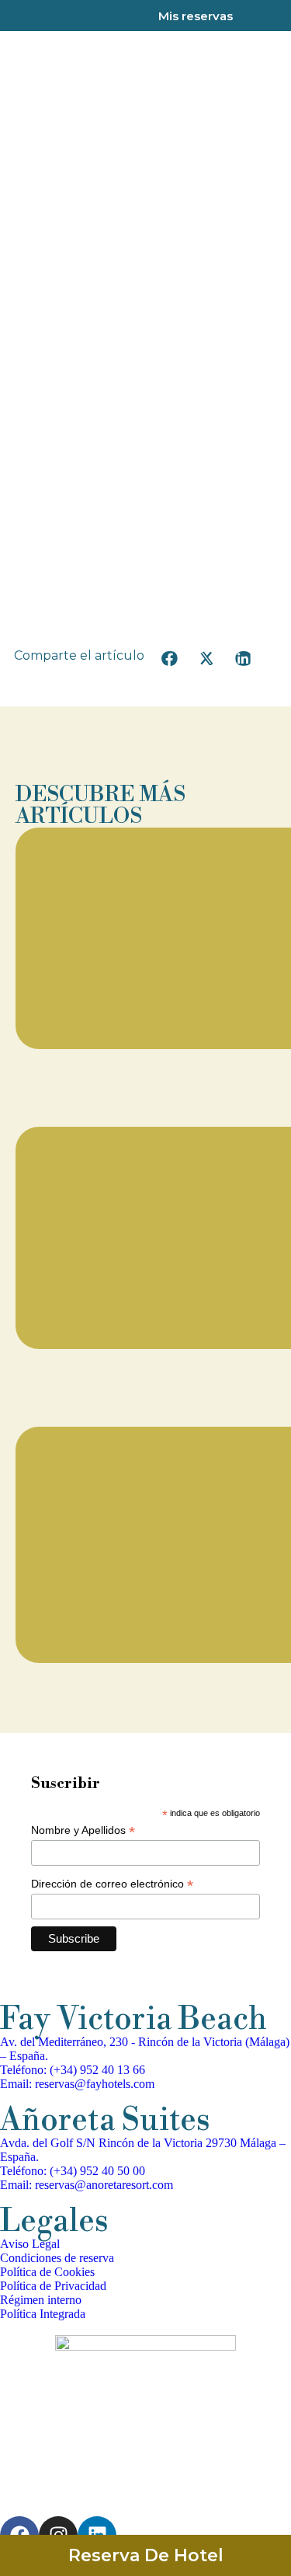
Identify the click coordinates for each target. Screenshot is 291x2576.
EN (270, 17)
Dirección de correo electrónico (112, 1884)
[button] (170, 659)
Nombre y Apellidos (83, 1830)
